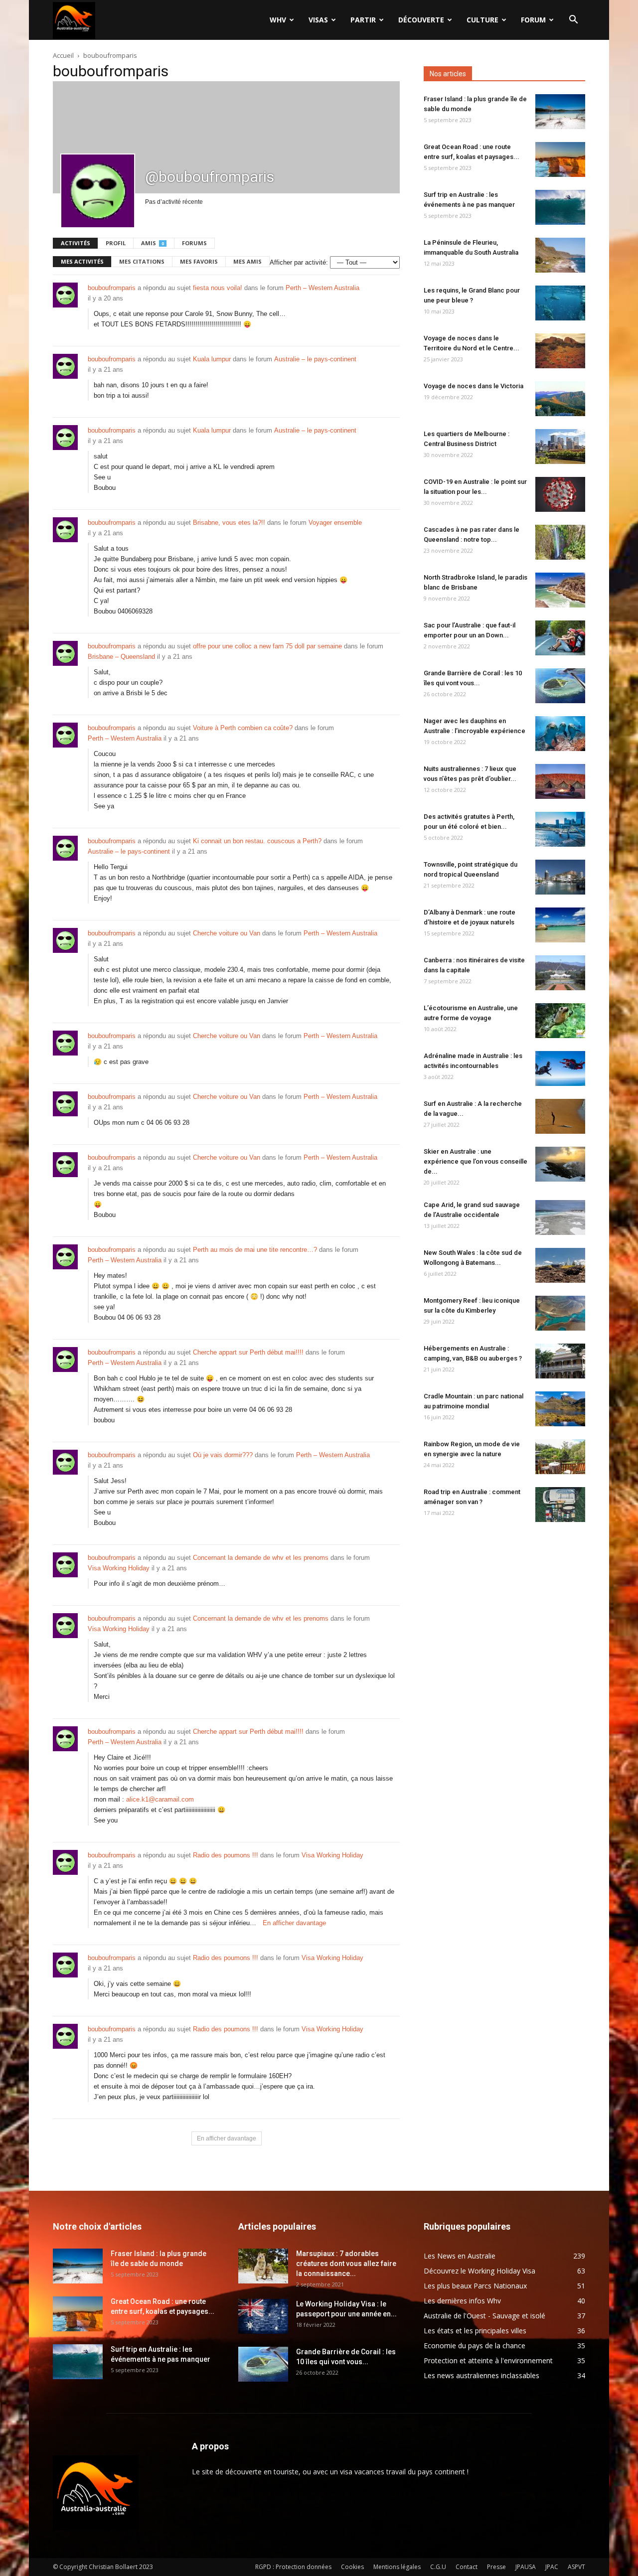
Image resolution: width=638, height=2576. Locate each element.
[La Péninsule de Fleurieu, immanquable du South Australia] (560, 255)
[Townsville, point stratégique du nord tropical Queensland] (560, 877)
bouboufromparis (112, 288)
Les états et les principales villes (475, 2331)
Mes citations (142, 261)
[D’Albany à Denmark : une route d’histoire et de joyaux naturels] (560, 925)
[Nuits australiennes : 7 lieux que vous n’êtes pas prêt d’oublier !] (560, 781)
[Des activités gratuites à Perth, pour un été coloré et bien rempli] (560, 829)
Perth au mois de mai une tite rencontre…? (255, 1250)
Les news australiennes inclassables (481, 2375)
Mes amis (247, 261)
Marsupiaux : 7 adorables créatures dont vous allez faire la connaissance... (346, 2264)
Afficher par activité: (299, 262)
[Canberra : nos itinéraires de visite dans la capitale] (560, 973)
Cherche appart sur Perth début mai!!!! (248, 1352)
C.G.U (438, 2567)
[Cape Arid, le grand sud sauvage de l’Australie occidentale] (560, 1217)
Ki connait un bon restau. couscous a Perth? (257, 841)
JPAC (552, 2567)
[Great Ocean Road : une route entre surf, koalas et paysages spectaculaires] (560, 159)
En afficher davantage (294, 1923)
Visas (318, 20)
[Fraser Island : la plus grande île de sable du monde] (560, 112)
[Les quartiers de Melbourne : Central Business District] (560, 447)
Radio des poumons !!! (226, 1855)
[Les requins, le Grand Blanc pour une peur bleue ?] (560, 303)
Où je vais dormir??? (223, 1455)
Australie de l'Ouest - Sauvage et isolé (484, 2316)
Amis (153, 243)
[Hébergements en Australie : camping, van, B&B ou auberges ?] (560, 1361)
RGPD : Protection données (293, 2567)
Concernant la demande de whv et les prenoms (261, 1558)
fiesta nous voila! (218, 288)
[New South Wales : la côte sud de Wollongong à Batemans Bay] (560, 1265)
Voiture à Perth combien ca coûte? (243, 728)
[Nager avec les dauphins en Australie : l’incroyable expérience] (560, 734)
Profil (116, 243)
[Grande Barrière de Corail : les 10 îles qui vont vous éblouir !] (560, 686)
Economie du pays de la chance (475, 2346)
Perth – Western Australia (322, 288)
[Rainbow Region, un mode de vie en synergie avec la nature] (560, 1457)
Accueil (63, 55)
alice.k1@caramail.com (160, 1799)
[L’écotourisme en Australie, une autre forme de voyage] (560, 1021)
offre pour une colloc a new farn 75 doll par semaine (267, 646)
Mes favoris (199, 261)
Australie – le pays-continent (315, 359)
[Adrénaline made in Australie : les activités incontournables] (560, 1068)
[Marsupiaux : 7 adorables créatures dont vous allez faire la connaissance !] (263, 2266)
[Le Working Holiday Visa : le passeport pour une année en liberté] (263, 2316)
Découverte (421, 20)
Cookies (352, 2567)
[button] (573, 21)
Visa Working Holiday (119, 1568)
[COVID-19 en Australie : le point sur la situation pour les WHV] (560, 494)
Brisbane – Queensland (121, 657)
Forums (194, 243)
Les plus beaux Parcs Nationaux (475, 2286)
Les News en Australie (460, 2256)
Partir (363, 20)
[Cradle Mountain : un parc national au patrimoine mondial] (560, 1409)
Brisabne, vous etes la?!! (229, 523)
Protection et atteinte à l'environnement (488, 2360)
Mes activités (82, 261)
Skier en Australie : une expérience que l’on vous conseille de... (476, 1161)
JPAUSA (526, 2567)
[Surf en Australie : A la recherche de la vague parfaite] (560, 1116)
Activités (76, 243)
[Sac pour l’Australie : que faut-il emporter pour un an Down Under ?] (560, 638)
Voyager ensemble (335, 523)
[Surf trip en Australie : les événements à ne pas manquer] (560, 207)
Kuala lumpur (212, 359)
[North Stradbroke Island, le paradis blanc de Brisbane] (560, 590)
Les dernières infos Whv (462, 2301)
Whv (278, 20)
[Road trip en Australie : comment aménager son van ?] (560, 1505)
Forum (533, 20)
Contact (467, 2567)
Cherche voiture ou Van (227, 933)
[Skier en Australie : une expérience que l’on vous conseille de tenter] (560, 1164)
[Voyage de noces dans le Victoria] (560, 399)
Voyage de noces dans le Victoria (474, 386)
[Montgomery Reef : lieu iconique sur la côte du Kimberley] (560, 1313)
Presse (496, 2567)
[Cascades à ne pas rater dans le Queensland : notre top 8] (560, 542)
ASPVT (576, 2567)
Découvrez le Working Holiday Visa (479, 2271)
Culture (482, 20)
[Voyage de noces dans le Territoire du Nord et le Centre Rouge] (560, 351)
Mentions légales (397, 2567)
